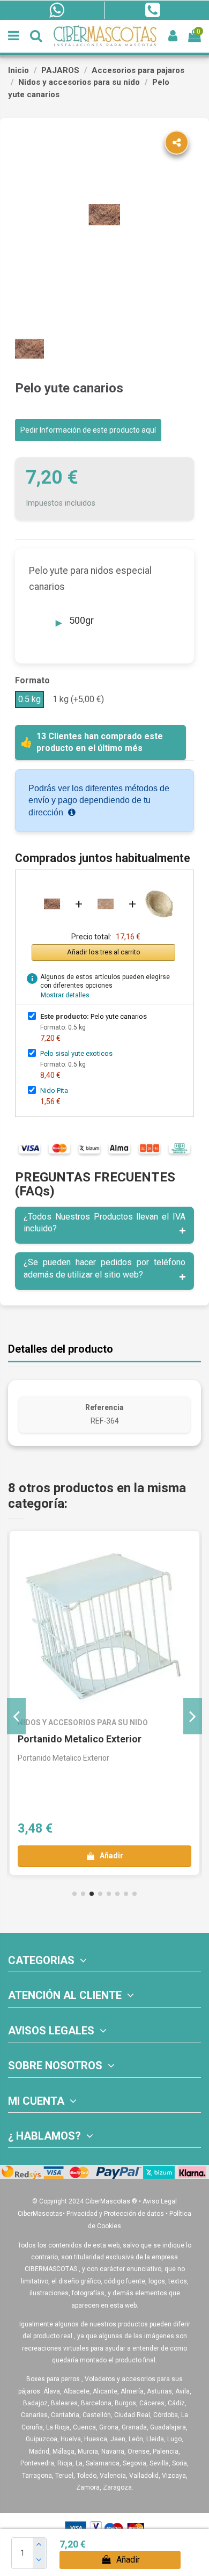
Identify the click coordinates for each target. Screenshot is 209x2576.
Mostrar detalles (65, 995)
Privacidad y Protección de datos (115, 2214)
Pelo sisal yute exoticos (76, 1053)
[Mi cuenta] (173, 36)
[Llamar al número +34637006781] (152, 10)
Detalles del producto (61, 1349)
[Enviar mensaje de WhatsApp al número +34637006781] (57, 10)
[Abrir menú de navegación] (14, 36)
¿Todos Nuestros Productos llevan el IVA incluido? (104, 1223)
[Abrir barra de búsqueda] (36, 36)
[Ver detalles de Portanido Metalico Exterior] (104, 1626)
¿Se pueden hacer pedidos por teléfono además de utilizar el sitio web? (104, 1268)
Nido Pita (54, 1090)
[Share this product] (177, 143)
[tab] (104, 1225)
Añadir (128, 2560)
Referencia (104, 1407)
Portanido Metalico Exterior (80, 1739)
